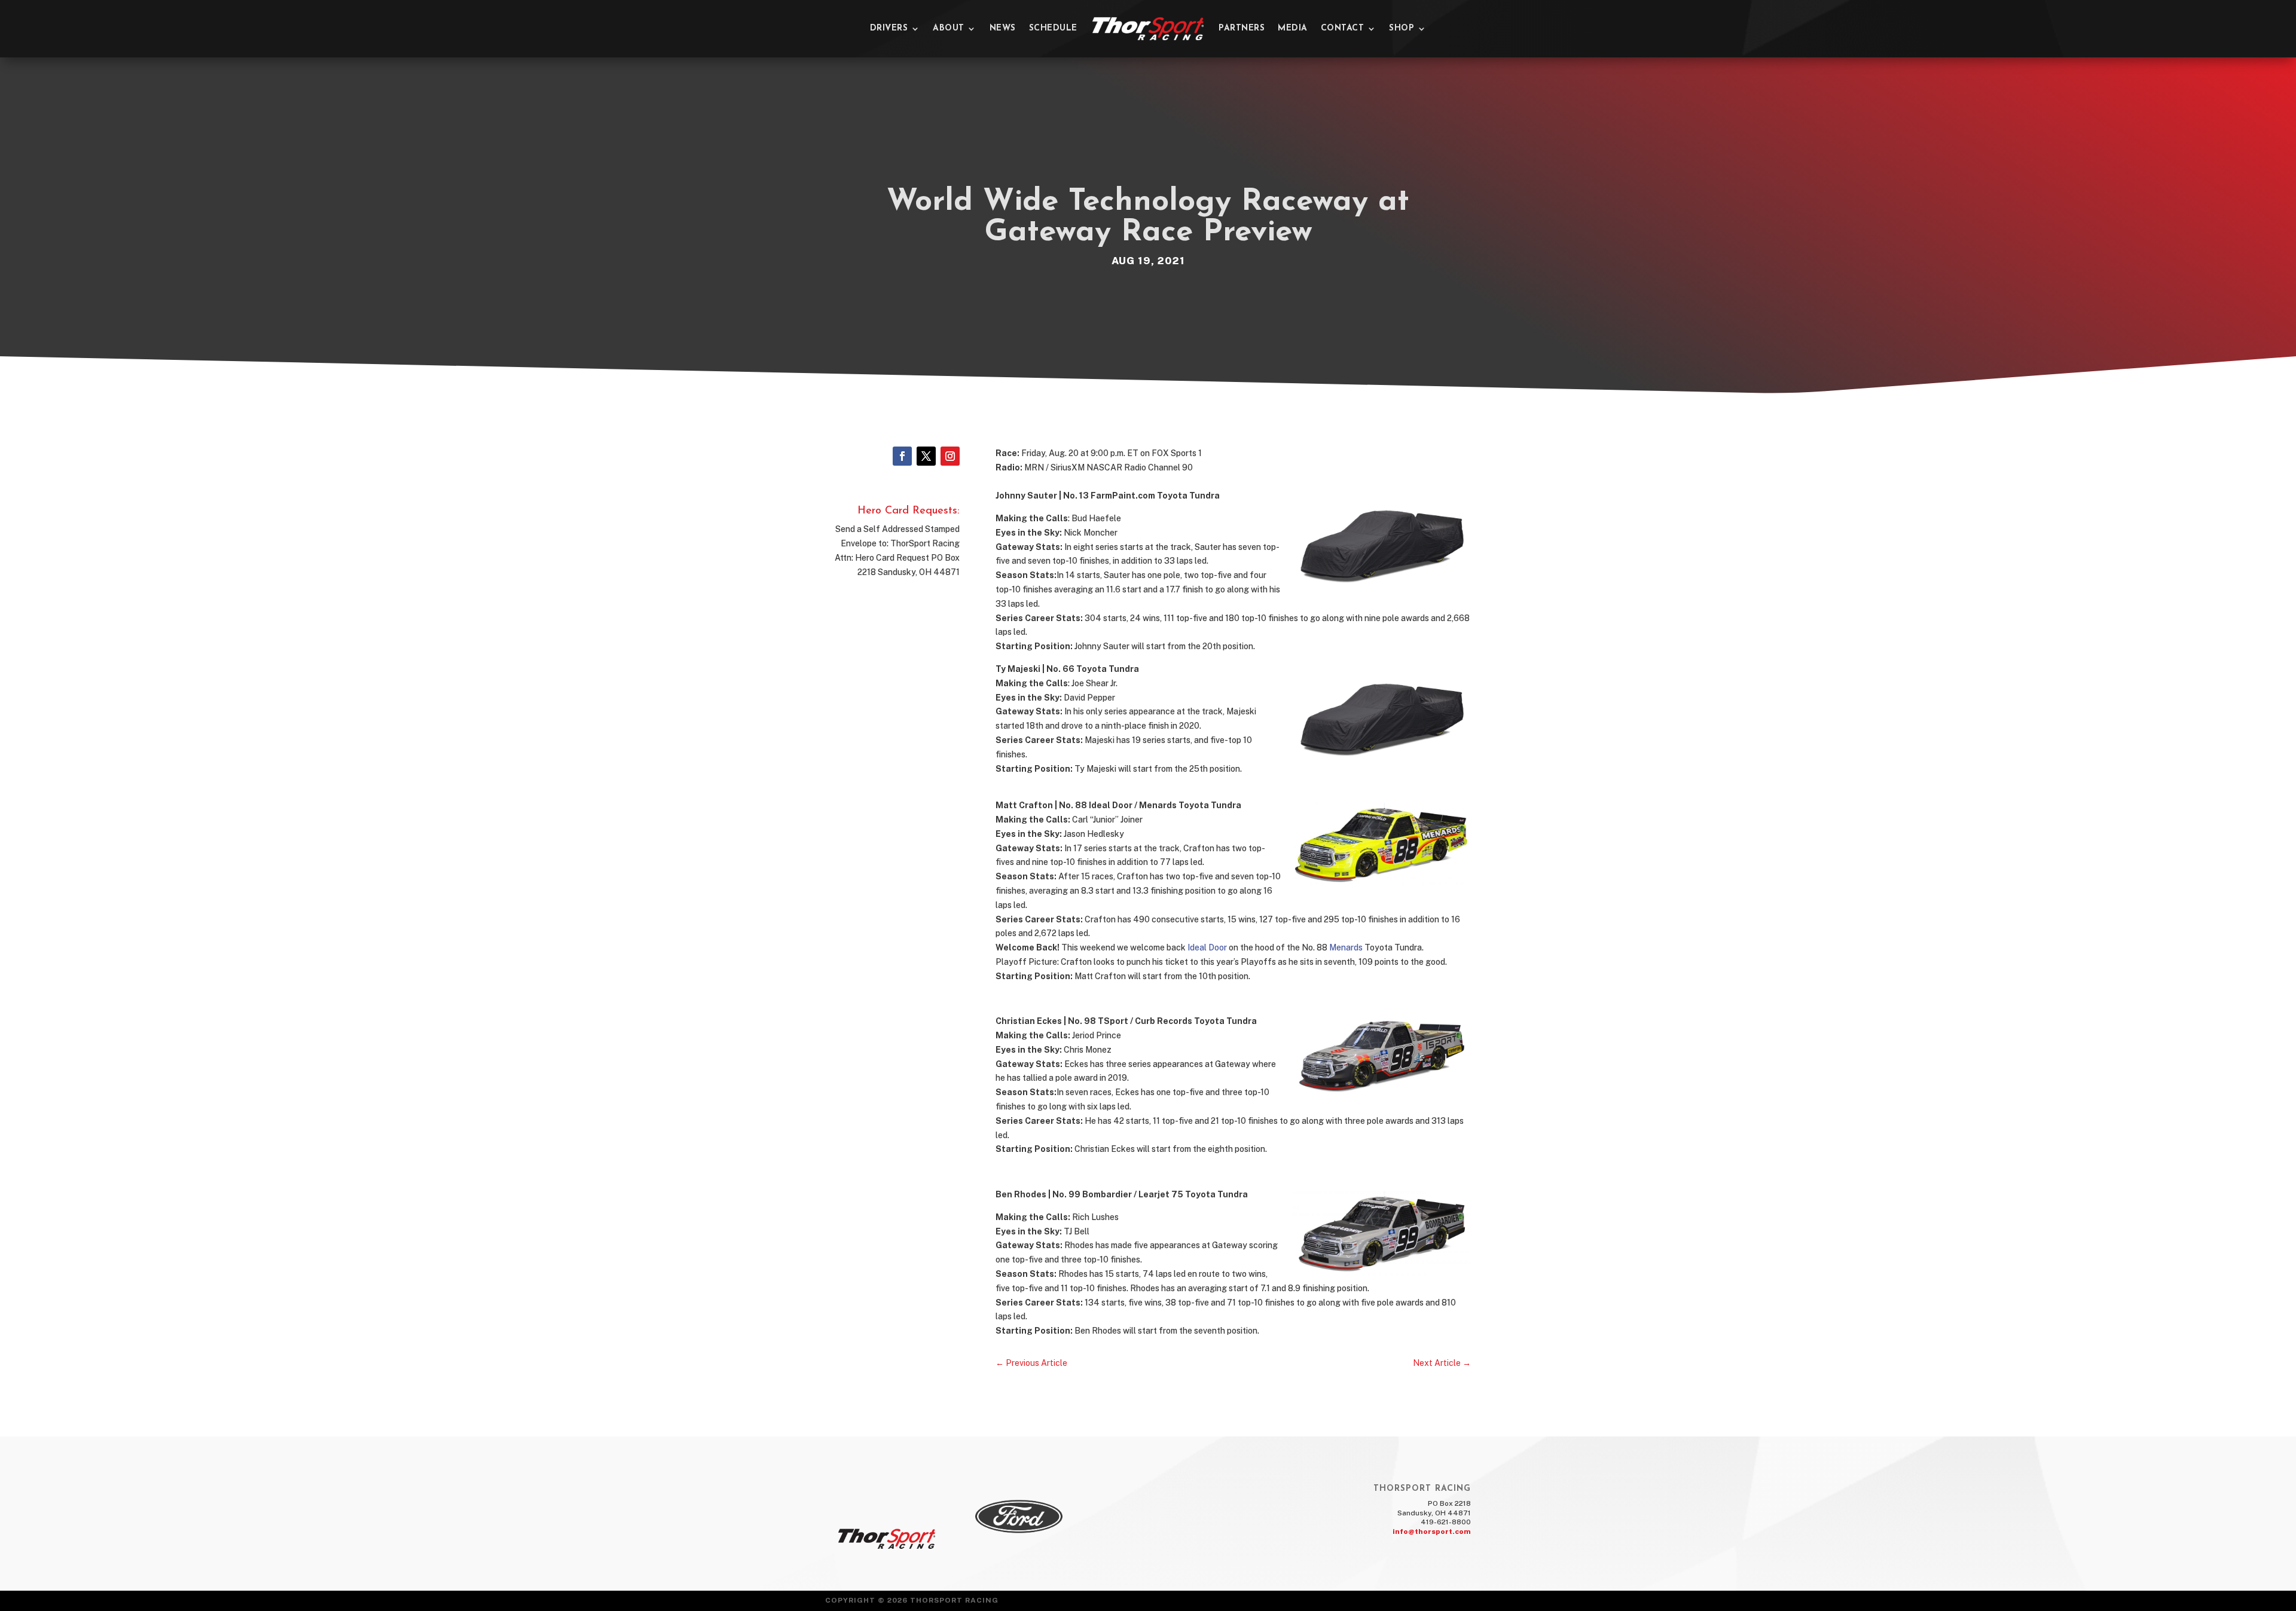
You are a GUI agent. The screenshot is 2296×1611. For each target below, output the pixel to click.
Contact (1343, 28)
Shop (1402, 28)
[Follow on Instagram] (950, 456)
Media (1293, 28)
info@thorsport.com (1432, 1531)
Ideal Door (1207, 947)
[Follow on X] (926, 456)
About (949, 28)
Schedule (1053, 28)
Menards (1346, 947)
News (1003, 28)
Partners (1242, 28)
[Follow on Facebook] (902, 456)
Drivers (889, 28)
